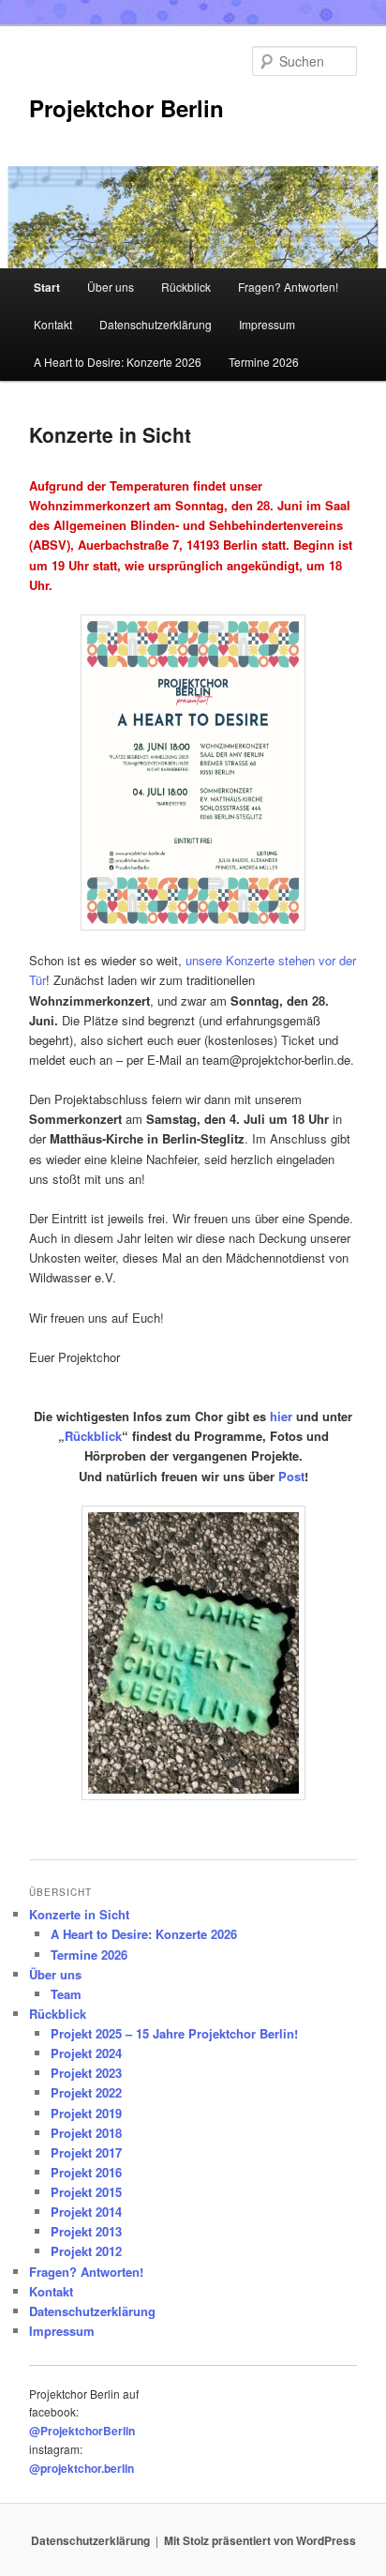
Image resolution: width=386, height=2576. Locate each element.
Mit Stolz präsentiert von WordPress (260, 2540)
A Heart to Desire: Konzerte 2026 (118, 362)
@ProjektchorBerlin (82, 2431)
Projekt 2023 (86, 2073)
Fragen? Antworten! (288, 287)
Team (66, 1994)
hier (281, 1416)
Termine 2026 (264, 362)
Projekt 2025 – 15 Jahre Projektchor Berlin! (174, 2033)
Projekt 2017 (86, 2152)
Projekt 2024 (86, 2053)
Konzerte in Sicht (79, 1914)
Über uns (111, 287)
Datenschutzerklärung (156, 324)
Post (291, 1476)
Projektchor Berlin (126, 108)
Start (47, 287)
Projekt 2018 (86, 2133)
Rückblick (186, 287)
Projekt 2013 (86, 2231)
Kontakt (53, 324)
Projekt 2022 (86, 2092)
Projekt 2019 (86, 2113)
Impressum (267, 324)
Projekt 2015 (86, 2192)
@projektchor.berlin (82, 2468)
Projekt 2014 (86, 2212)
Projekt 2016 (86, 2172)
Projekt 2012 (86, 2251)
